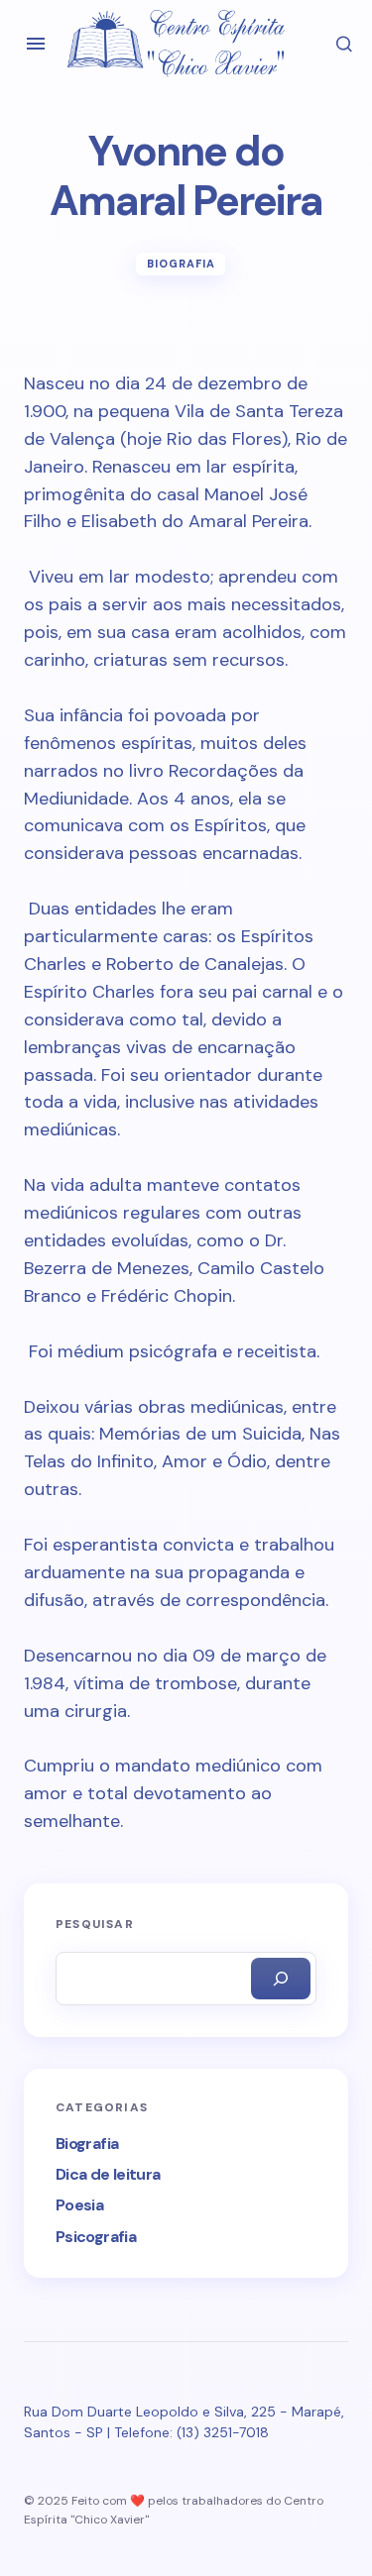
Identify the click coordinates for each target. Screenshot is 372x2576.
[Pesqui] (281, 1979)
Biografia (182, 264)
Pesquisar (95, 1924)
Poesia (79, 2205)
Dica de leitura (108, 2174)
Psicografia (96, 2237)
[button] (36, 44)
